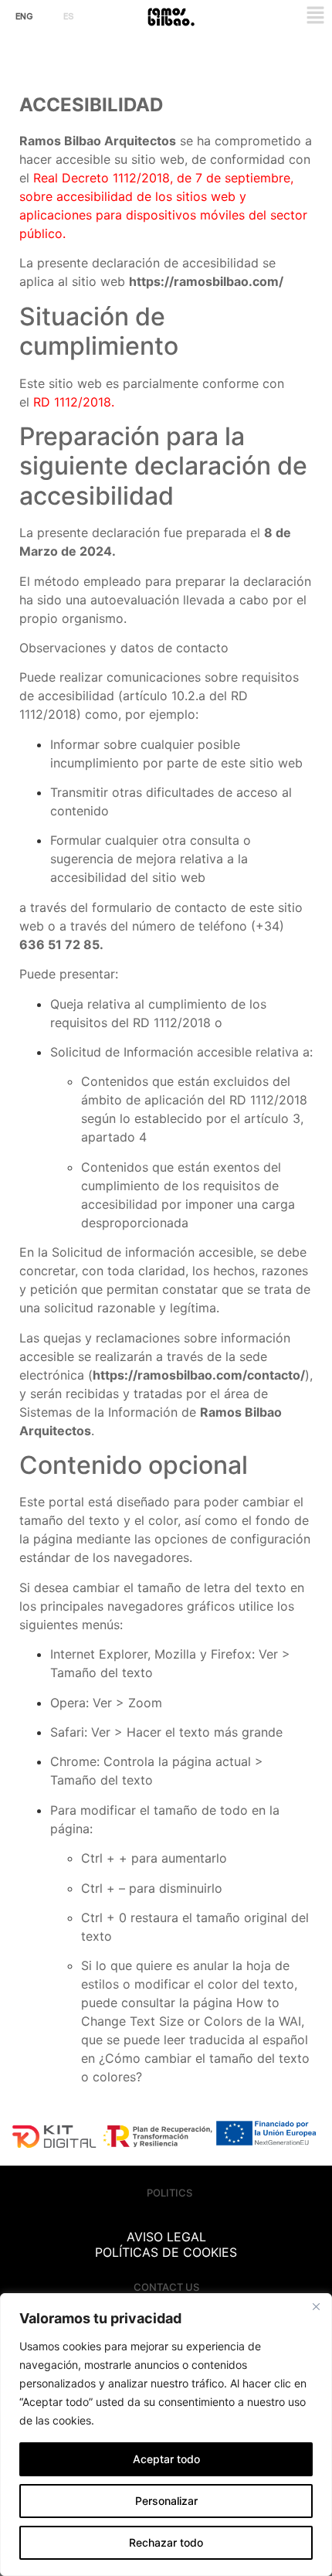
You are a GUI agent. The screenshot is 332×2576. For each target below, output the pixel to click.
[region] (166, 2435)
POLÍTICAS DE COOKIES (166, 2252)
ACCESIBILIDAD (166, 2221)
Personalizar (166, 2501)
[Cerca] (316, 2306)
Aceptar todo (166, 2459)
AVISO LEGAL (166, 2237)
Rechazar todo (166, 2542)
